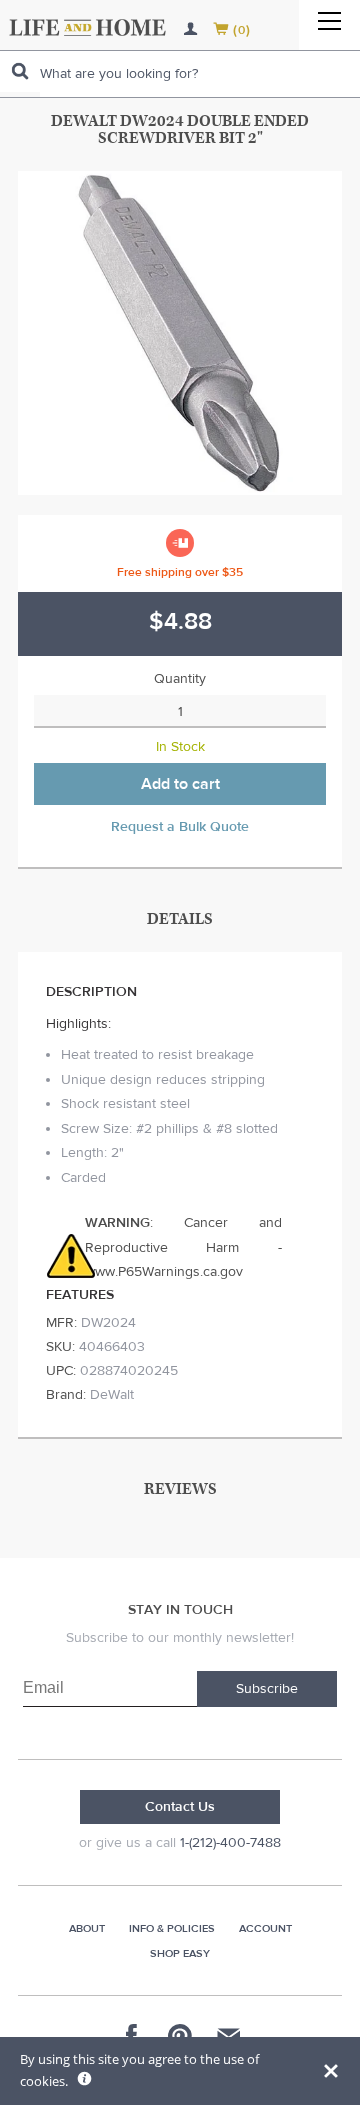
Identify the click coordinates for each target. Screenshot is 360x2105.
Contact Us (180, 1807)
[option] (180, 333)
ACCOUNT (265, 1928)
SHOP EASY (180, 1953)
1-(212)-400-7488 (230, 1843)
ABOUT (87, 1928)
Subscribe (267, 1689)
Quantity (180, 679)
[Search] (20, 71)
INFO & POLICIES (172, 1928)
